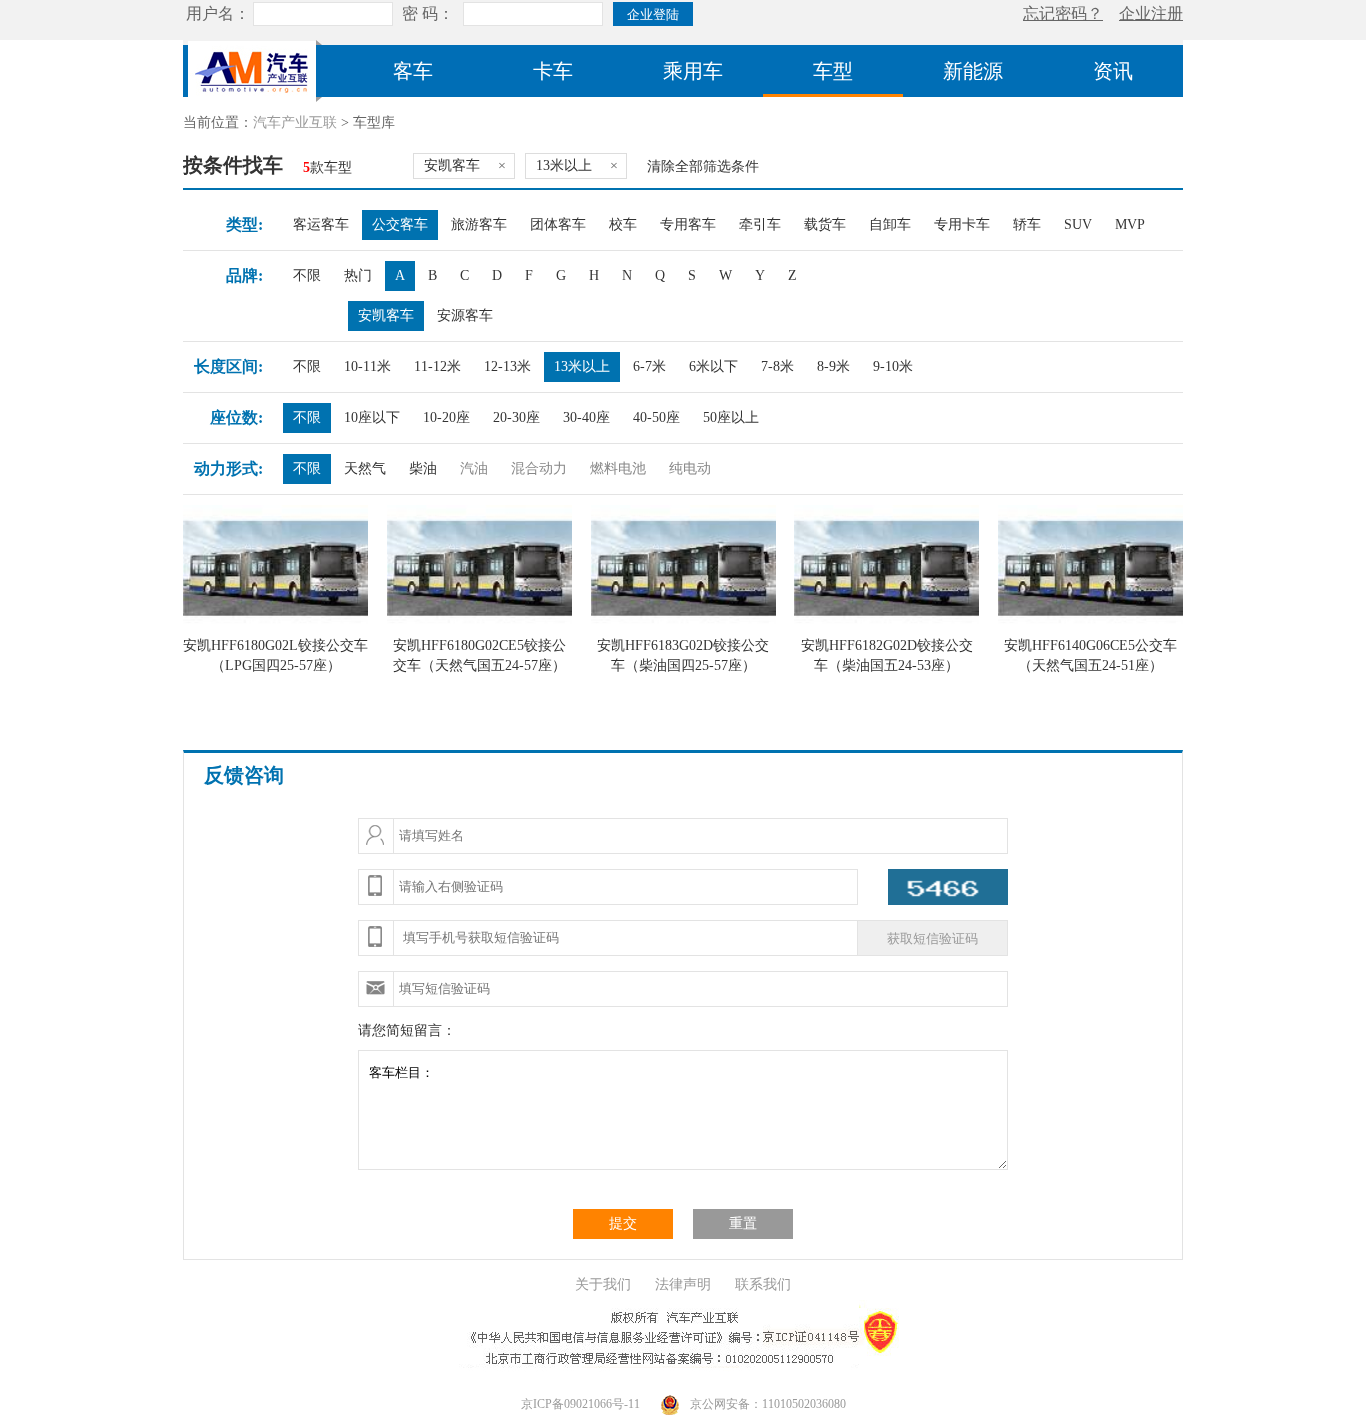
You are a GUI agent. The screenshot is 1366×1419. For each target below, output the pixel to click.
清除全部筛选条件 (703, 166)
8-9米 (833, 366)
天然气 (365, 468)
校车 (623, 224)
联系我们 (763, 1284)
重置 (743, 1223)
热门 (358, 275)
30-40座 (586, 417)
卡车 (553, 71)
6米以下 (713, 366)
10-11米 (367, 366)
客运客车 (321, 224)
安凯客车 (386, 315)
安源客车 (465, 315)
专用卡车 (962, 224)
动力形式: (228, 468)
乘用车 (693, 71)
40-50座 (656, 417)
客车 (413, 71)
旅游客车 (479, 224)
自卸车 (890, 224)
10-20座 (446, 417)
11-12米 (437, 366)
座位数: (236, 417)
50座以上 (731, 417)
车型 (833, 71)
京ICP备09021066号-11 (580, 1404)
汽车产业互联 (295, 122)
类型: (244, 224)
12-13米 (507, 366)
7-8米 (777, 366)
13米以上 (582, 366)
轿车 (1027, 224)
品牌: (244, 275)
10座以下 (372, 417)
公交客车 (400, 224)
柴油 (423, 468)
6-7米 (649, 366)
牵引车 (760, 224)
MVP (1130, 224)
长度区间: (228, 366)
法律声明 (683, 1284)
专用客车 (688, 224)
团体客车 (558, 224)
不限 (307, 275)
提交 (623, 1223)
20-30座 (516, 417)
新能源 (973, 71)
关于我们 (603, 1284)
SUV (1078, 224)
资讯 (1113, 71)
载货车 (825, 224)
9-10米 (893, 366)
